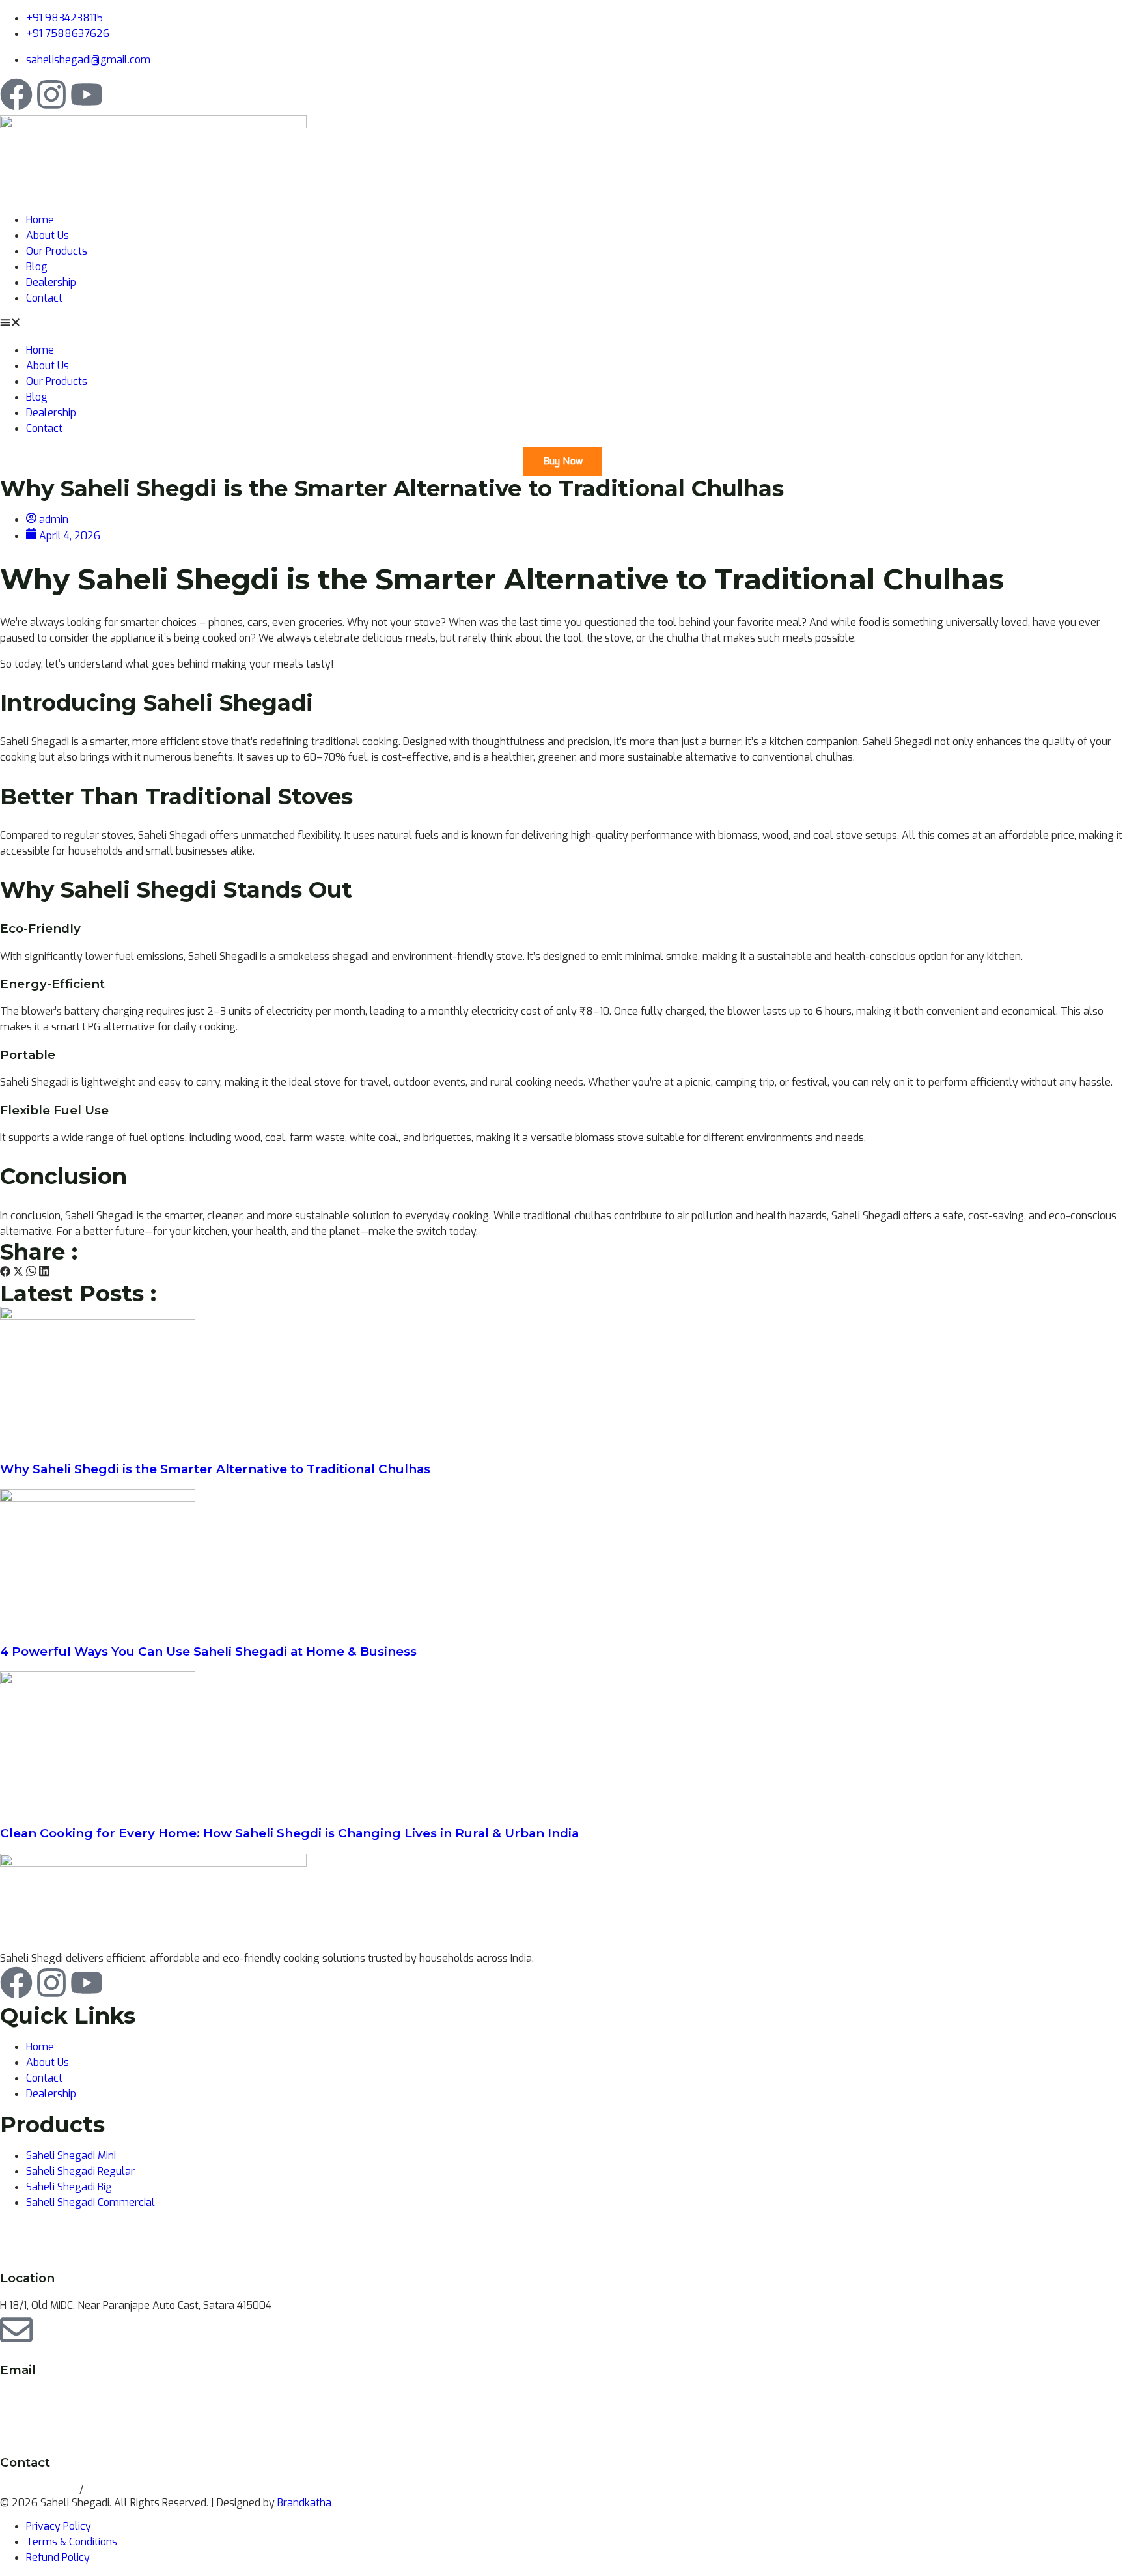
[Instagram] (51, 94)
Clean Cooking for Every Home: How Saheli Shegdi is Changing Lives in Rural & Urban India (289, 1833)
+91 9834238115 (40, 2490)
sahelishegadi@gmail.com (62, 2397)
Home (40, 220)
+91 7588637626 (128, 2490)
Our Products (57, 251)
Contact (44, 298)
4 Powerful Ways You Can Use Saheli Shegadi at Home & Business (208, 1651)
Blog (37, 267)
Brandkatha (304, 2503)
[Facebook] (16, 94)
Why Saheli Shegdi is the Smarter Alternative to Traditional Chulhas (215, 1469)
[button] (562, 324)
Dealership (51, 282)
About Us (48, 235)
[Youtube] (87, 94)
